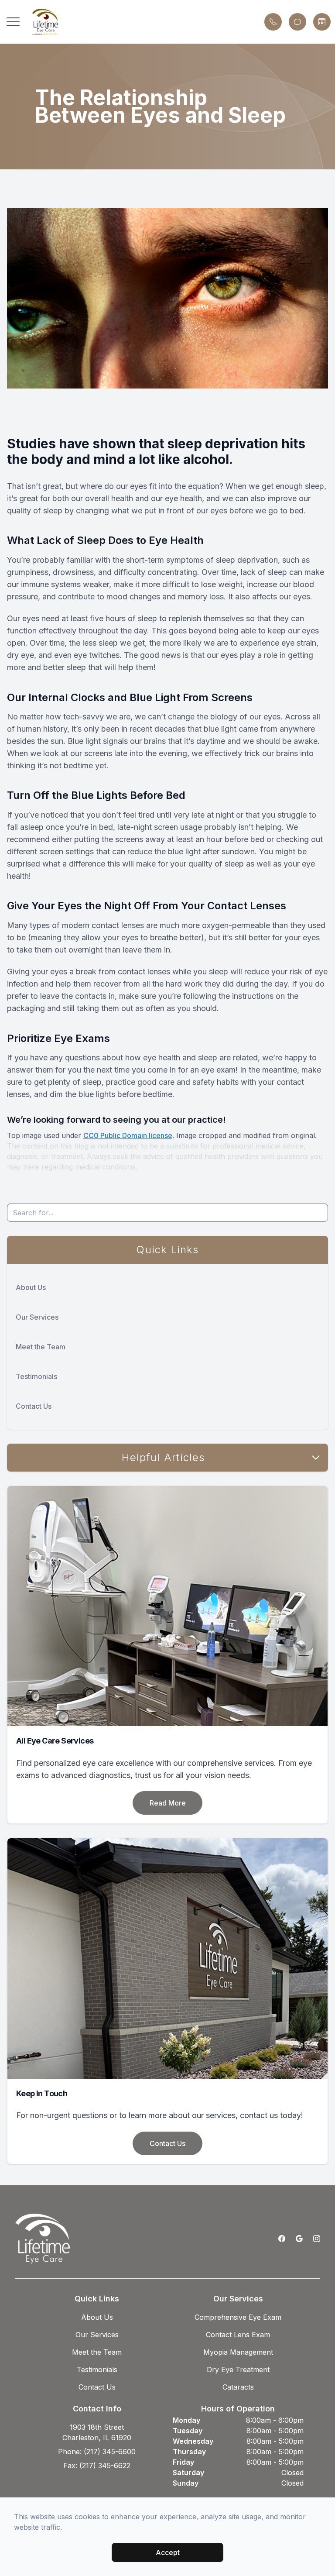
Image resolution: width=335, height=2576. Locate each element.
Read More (168, 1803)
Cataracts (238, 2387)
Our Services (37, 1317)
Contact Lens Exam (238, 2335)
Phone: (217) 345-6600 (97, 2452)
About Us (31, 1287)
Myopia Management (238, 2352)
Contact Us (34, 1406)
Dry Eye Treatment (238, 2370)
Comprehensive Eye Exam (238, 2317)
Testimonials (36, 1376)
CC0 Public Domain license (128, 1135)
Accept (168, 2552)
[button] (13, 22)
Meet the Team (41, 1347)
